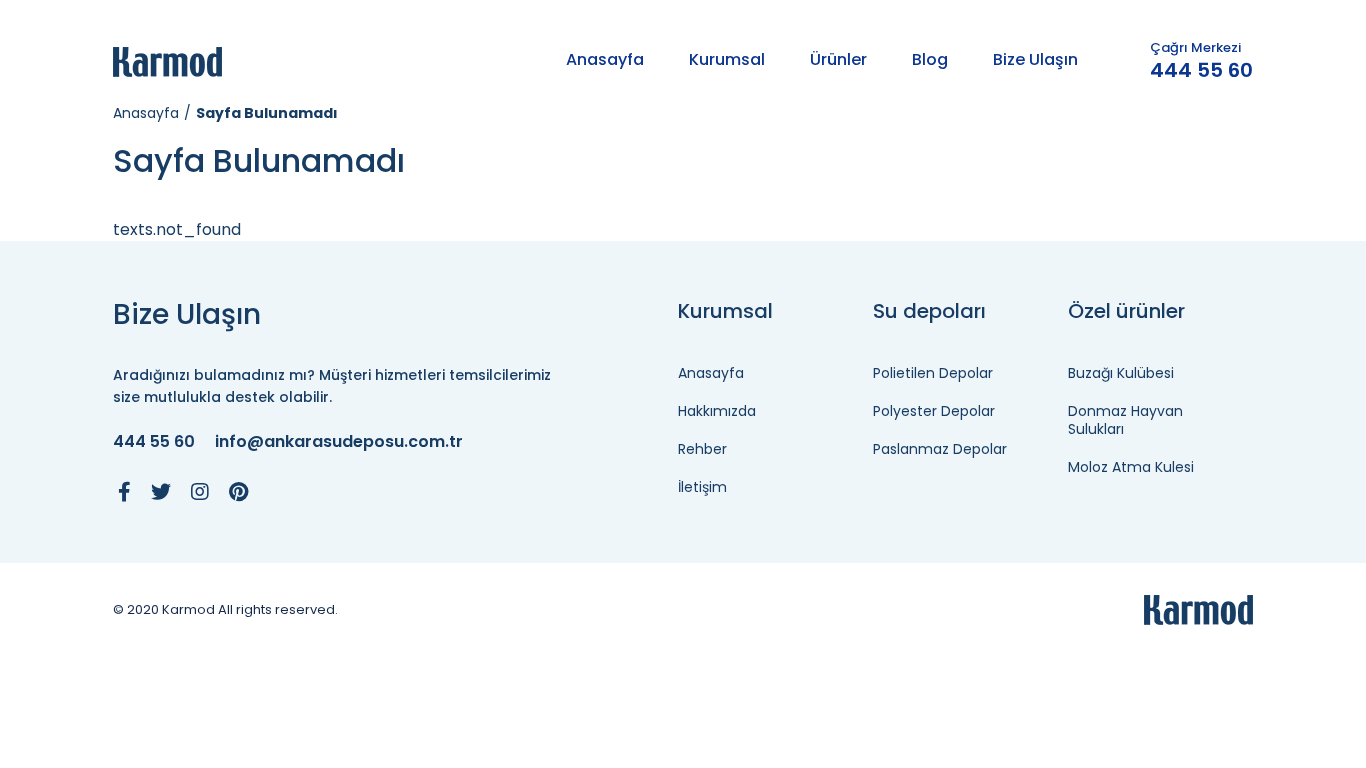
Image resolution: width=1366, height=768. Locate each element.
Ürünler (838, 59)
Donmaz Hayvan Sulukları (1125, 420)
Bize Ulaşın (1035, 59)
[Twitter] (161, 492)
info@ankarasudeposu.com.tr (339, 442)
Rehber (702, 449)
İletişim (702, 487)
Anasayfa (605, 59)
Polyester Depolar (934, 411)
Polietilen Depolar (933, 373)
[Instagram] (200, 492)
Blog (930, 59)
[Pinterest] (238, 492)
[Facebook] (124, 492)
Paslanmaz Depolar (940, 449)
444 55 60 (1201, 70)
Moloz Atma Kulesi (1131, 467)
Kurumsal (727, 59)
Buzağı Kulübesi (1121, 373)
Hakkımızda (717, 411)
